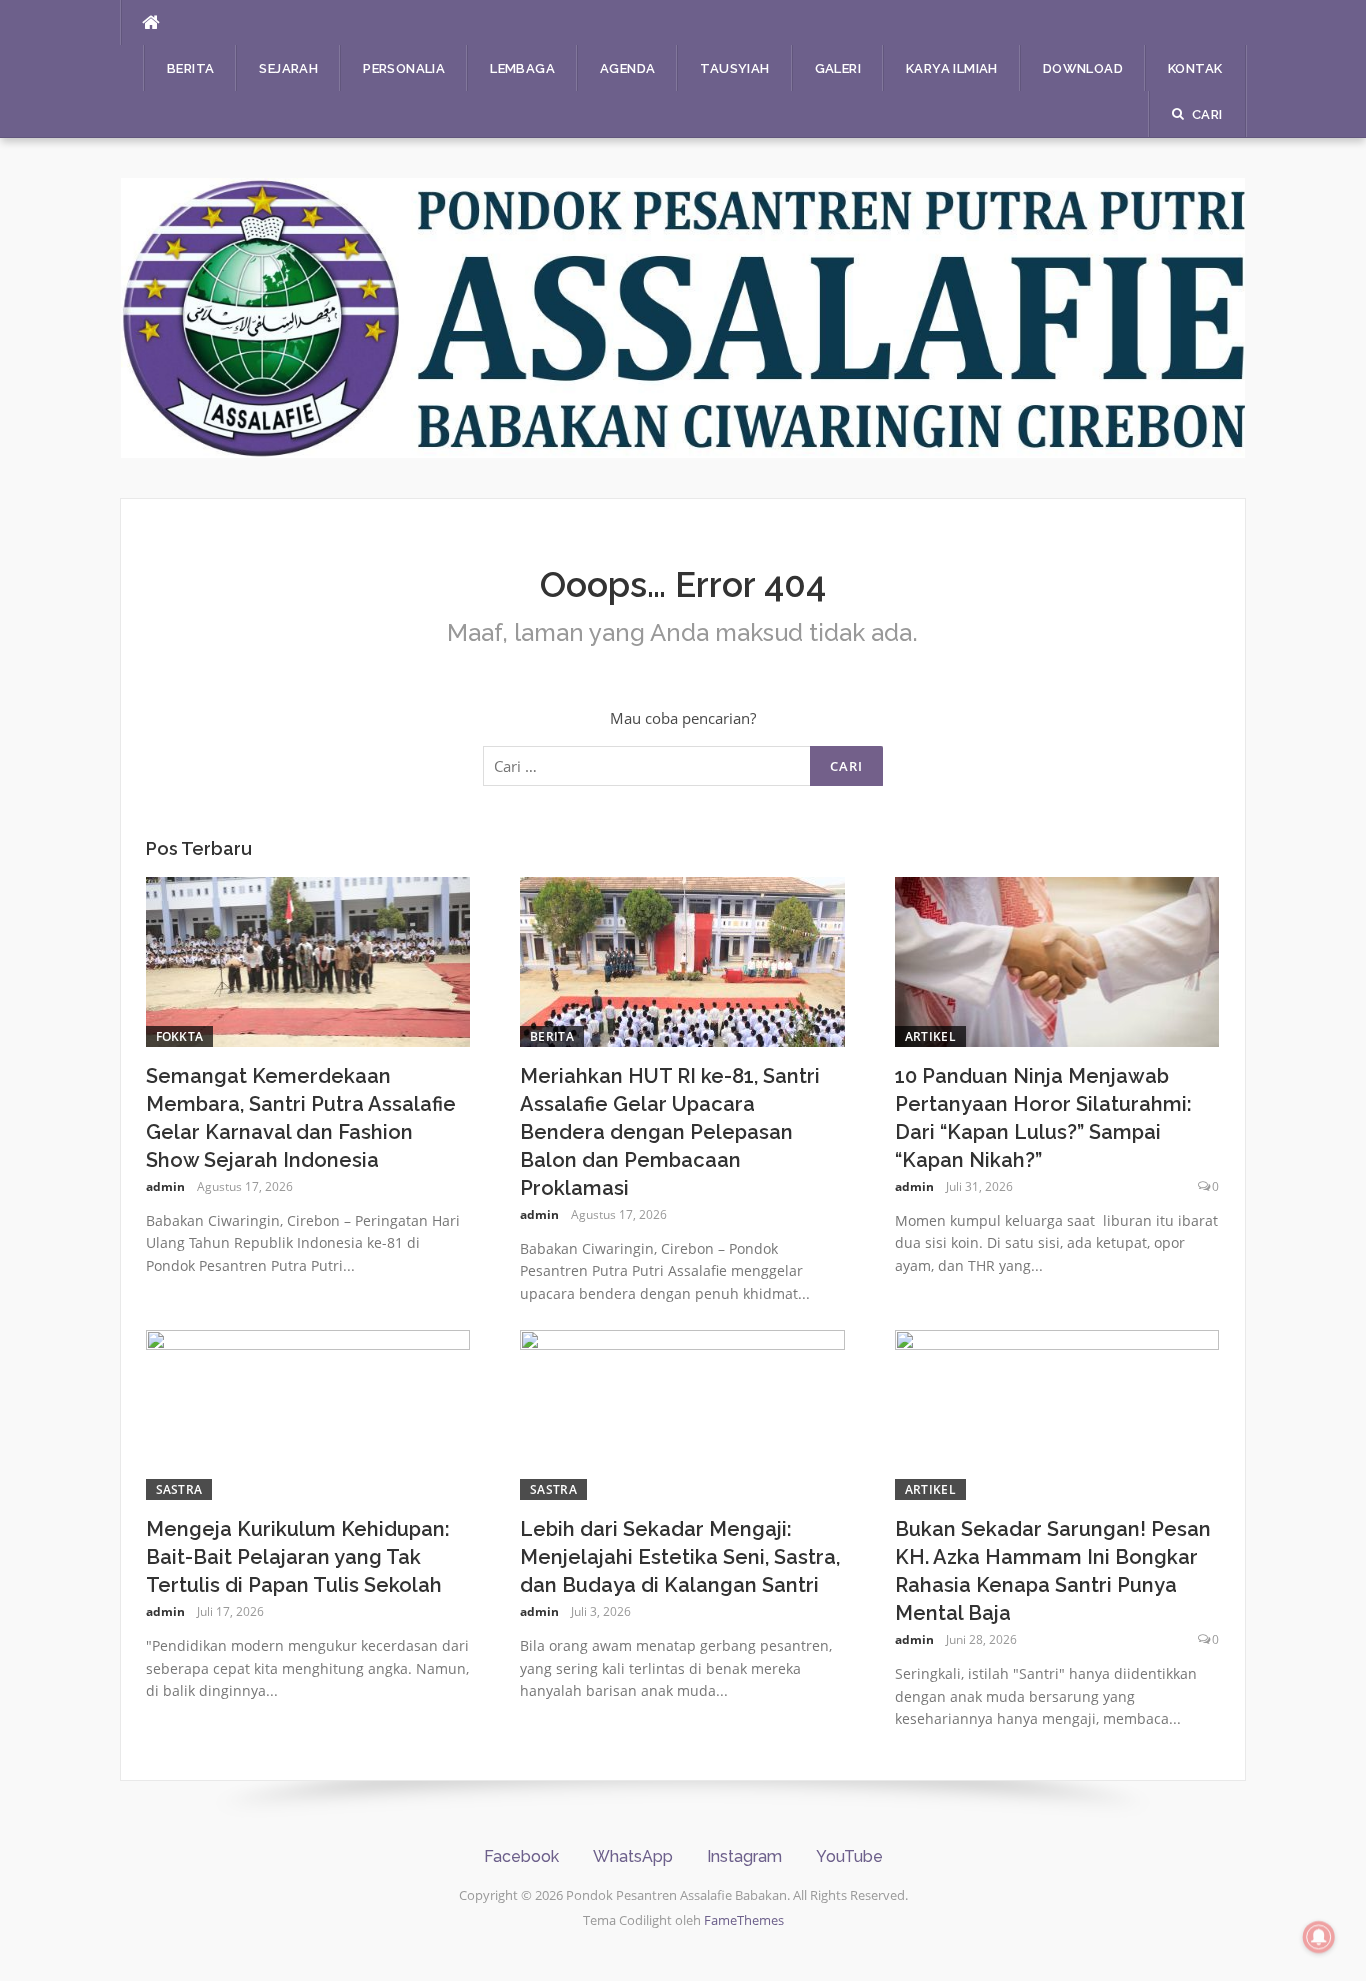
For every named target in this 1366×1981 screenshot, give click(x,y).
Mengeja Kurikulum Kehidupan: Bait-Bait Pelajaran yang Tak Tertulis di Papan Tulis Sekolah (298, 1557)
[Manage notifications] (1319, 1937)
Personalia (404, 68)
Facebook (521, 1856)
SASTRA (179, 1489)
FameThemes (744, 1920)
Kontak (1195, 68)
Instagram (744, 1856)
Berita (190, 68)
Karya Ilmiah (952, 68)
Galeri (838, 68)
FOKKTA (180, 1036)
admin (165, 1186)
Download (1083, 68)
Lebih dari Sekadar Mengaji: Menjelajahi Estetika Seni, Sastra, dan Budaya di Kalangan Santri (680, 1557)
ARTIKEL (930, 1036)
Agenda (627, 68)
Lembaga (522, 68)
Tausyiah (734, 68)
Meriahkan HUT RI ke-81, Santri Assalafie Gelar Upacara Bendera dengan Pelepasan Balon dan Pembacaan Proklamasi (670, 1132)
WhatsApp (633, 1856)
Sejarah (288, 68)
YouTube (849, 1856)
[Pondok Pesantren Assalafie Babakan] (683, 316)
